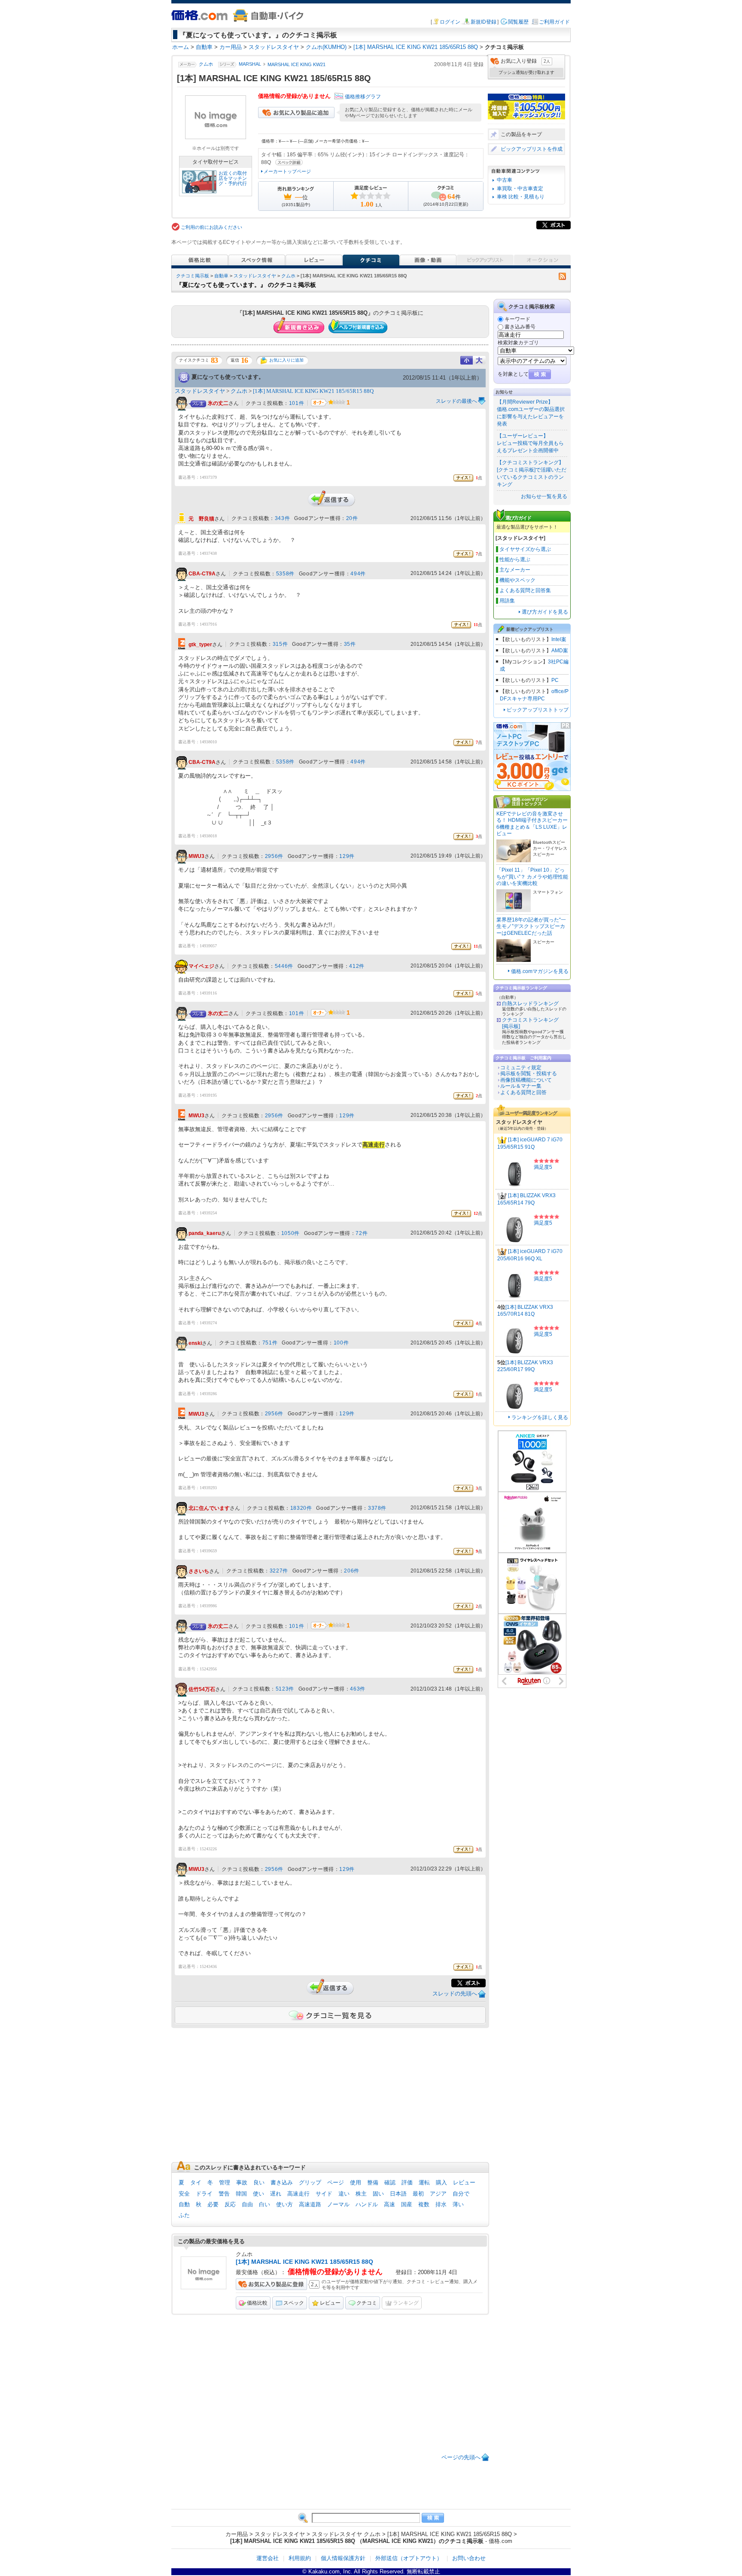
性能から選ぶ (515, 560)
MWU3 (196, 856)
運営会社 (268, 2558)
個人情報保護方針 (343, 2558)
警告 (224, 2194)
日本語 (398, 2194)
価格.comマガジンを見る (540, 971)
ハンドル (367, 2204)
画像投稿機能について (526, 1080)
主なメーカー (515, 570)
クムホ (206, 64)
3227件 (279, 1571)
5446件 (284, 966)
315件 (280, 644)
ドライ (204, 2194)
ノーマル (338, 2204)
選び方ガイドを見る (545, 612)
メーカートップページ (287, 171)
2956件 (274, 856)
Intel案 (559, 639)
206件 (351, 1571)
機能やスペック (517, 580)
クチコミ (367, 2303)
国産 (407, 2204)
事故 (242, 2182)
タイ (196, 2182)
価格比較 (257, 2303)
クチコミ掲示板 (193, 276)
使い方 (284, 2204)
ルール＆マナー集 (521, 1086)
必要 (213, 2204)
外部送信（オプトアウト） (409, 2558)
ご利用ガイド (554, 22)
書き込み (282, 2182)
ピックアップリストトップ (538, 710)
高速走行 (298, 2194)
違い (344, 2194)
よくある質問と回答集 (525, 590)
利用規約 (300, 2558)
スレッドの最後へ (456, 401)
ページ (336, 2182)
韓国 (241, 2194)
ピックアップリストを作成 (532, 149)
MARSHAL (250, 64)
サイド (324, 2194)
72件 (362, 1233)
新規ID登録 (484, 22)
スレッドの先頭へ (455, 1994)
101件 (296, 403)
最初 (418, 2194)
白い (265, 2204)
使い (258, 2194)
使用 (356, 2182)
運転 (424, 2182)
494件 (358, 574)
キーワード (517, 319)
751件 (270, 1343)
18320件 (301, 1508)
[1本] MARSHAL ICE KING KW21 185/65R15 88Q (313, 391)
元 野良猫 (201, 519)
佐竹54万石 (202, 1689)
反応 (230, 2204)
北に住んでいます (209, 1508)
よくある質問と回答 (523, 1092)
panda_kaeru (205, 1233)
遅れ (276, 2194)
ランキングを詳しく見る (540, 1417)
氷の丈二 (218, 403)
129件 (347, 856)
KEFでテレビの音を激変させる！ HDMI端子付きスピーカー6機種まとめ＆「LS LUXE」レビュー (532, 824)
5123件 (285, 1689)
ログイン (450, 22)
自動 (184, 2204)
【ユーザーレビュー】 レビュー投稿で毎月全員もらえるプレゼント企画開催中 (530, 443)
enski (195, 1343)
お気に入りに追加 (286, 360)
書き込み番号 (520, 327)
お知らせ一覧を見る (544, 496)
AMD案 (560, 651)
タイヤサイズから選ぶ (525, 549)
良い (259, 2182)
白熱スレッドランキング (530, 1004)
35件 (350, 644)
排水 (441, 2204)
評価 (407, 2182)
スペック (294, 2303)
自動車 (221, 276)
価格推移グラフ (363, 97)
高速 (389, 2204)
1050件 (290, 1233)
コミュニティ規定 (521, 1068)
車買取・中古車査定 (520, 189)
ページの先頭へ (461, 2457)
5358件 (285, 574)
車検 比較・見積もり (521, 197)
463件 (357, 1689)
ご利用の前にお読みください (211, 227)
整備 (373, 2182)
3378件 (377, 1508)
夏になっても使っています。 (228, 377)
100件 (341, 1343)
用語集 (507, 601)
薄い (458, 2204)
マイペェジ (201, 966)
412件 (357, 966)
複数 (424, 2204)
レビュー (464, 2182)
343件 (282, 518)
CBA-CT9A (202, 574)
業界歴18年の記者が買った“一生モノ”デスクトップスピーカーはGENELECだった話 (531, 926)
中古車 (505, 180)
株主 (361, 2194)
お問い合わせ (469, 2558)
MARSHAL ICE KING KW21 (296, 64)
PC (555, 680)
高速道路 (310, 2204)
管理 (225, 2182)
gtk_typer (200, 645)
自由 (247, 2204)
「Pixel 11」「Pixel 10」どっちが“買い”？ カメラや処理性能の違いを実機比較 (532, 877)
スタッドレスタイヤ (255, 276)
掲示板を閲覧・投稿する (529, 1074)
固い (378, 2194)
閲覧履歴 (518, 22)
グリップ (310, 2182)
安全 (184, 2194)
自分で (461, 2194)
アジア (438, 2194)
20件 (352, 518)
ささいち (199, 1571)
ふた (184, 2215)
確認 (390, 2182)
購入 (441, 2182)
